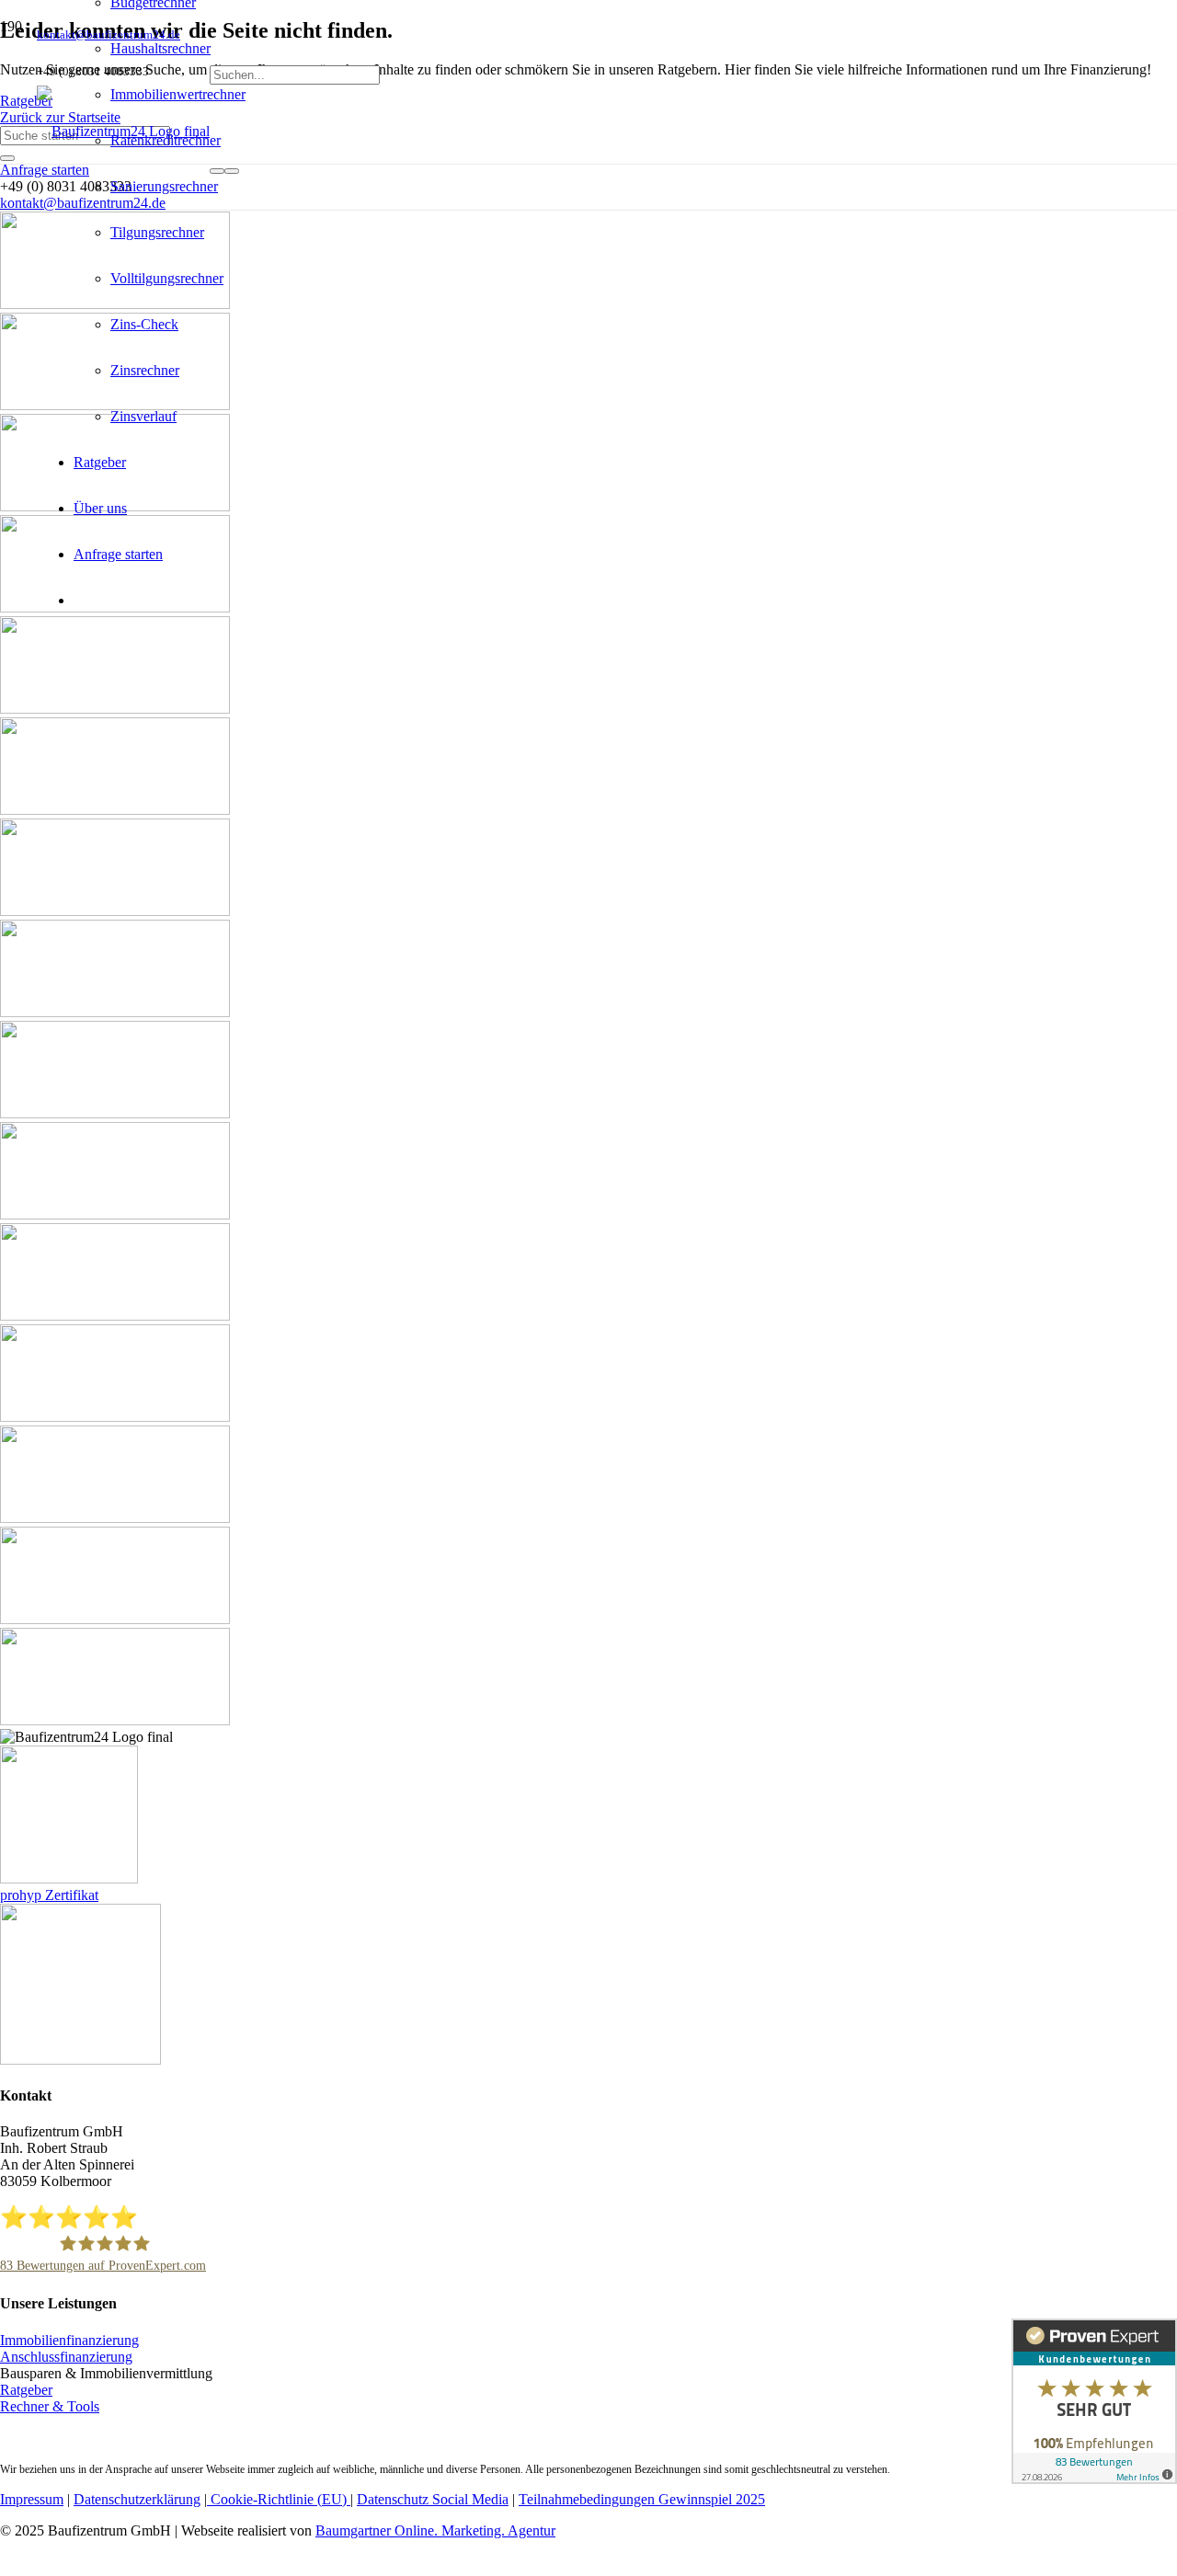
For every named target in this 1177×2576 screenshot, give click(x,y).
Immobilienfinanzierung (69, 2340)
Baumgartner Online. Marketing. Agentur (435, 2530)
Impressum (32, 2499)
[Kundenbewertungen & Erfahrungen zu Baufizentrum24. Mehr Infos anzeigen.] (1094, 2401)
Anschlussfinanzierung (66, 2357)
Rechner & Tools (50, 2406)
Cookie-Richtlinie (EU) (279, 2499)
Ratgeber (26, 2390)
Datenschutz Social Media (433, 2499)
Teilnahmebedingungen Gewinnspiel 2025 (642, 2499)
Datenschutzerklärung (137, 2499)
